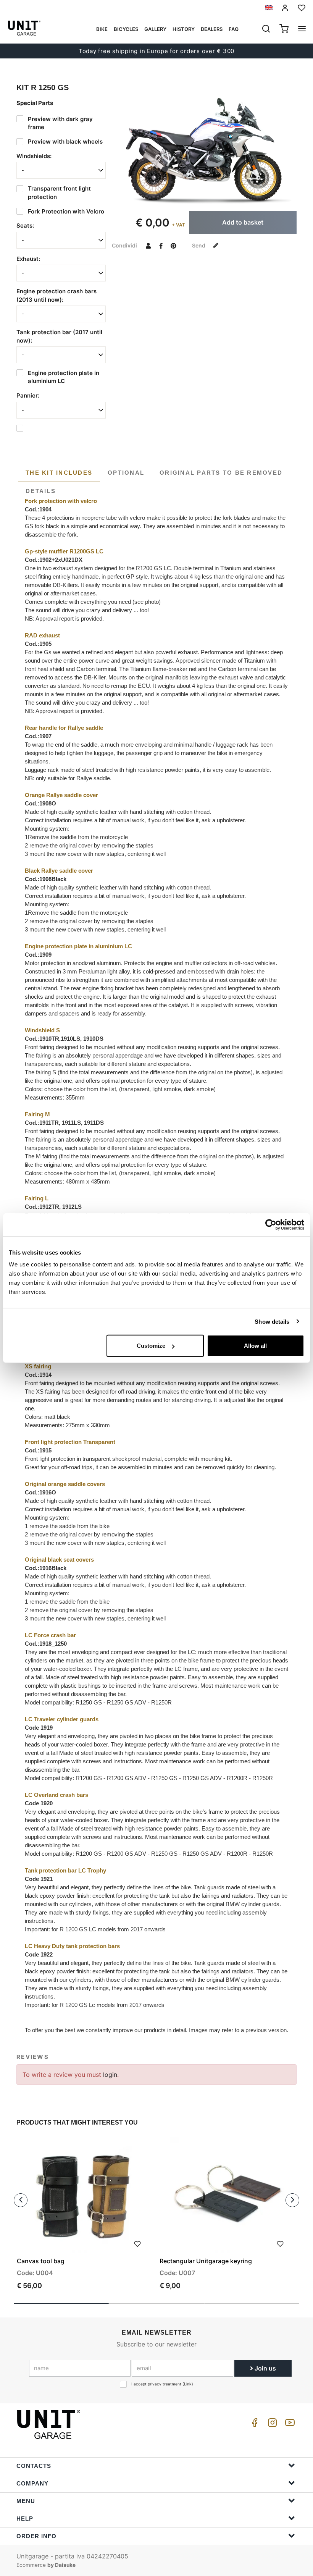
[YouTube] (289, 2425)
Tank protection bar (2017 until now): (59, 336)
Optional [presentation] (126, 473)
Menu (26, 2501)
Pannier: (28, 395)
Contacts (34, 2466)
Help (25, 2519)
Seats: (25, 226)
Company (32, 2483)
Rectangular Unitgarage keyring (206, 2261)
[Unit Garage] (50, 2424)
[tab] (59, 473)
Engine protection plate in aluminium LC (64, 377)
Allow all (255, 1346)
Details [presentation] (41, 491)
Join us (265, 2368)
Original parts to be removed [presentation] (221, 473)
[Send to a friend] (148, 245)
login (110, 2075)
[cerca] (266, 29)
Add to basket (243, 222)
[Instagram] (271, 2425)
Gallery (155, 29)
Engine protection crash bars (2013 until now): (56, 295)
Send (199, 245)
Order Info (36, 2536)
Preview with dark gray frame (60, 123)
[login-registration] (285, 8)
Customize (151, 1346)
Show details (272, 1321)
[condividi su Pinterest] (173, 245)
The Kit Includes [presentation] (59, 473)
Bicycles (126, 29)
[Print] (137, 2243)
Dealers (212, 29)
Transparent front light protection (59, 192)
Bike (102, 29)
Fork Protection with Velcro (66, 211)
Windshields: (34, 156)
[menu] (302, 29)
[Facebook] (253, 2425)
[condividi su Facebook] (161, 245)
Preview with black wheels (65, 141)
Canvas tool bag (41, 2261)
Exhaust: (28, 259)
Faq (234, 29)
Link (188, 2384)
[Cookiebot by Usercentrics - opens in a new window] (271, 1224)
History (184, 29)
